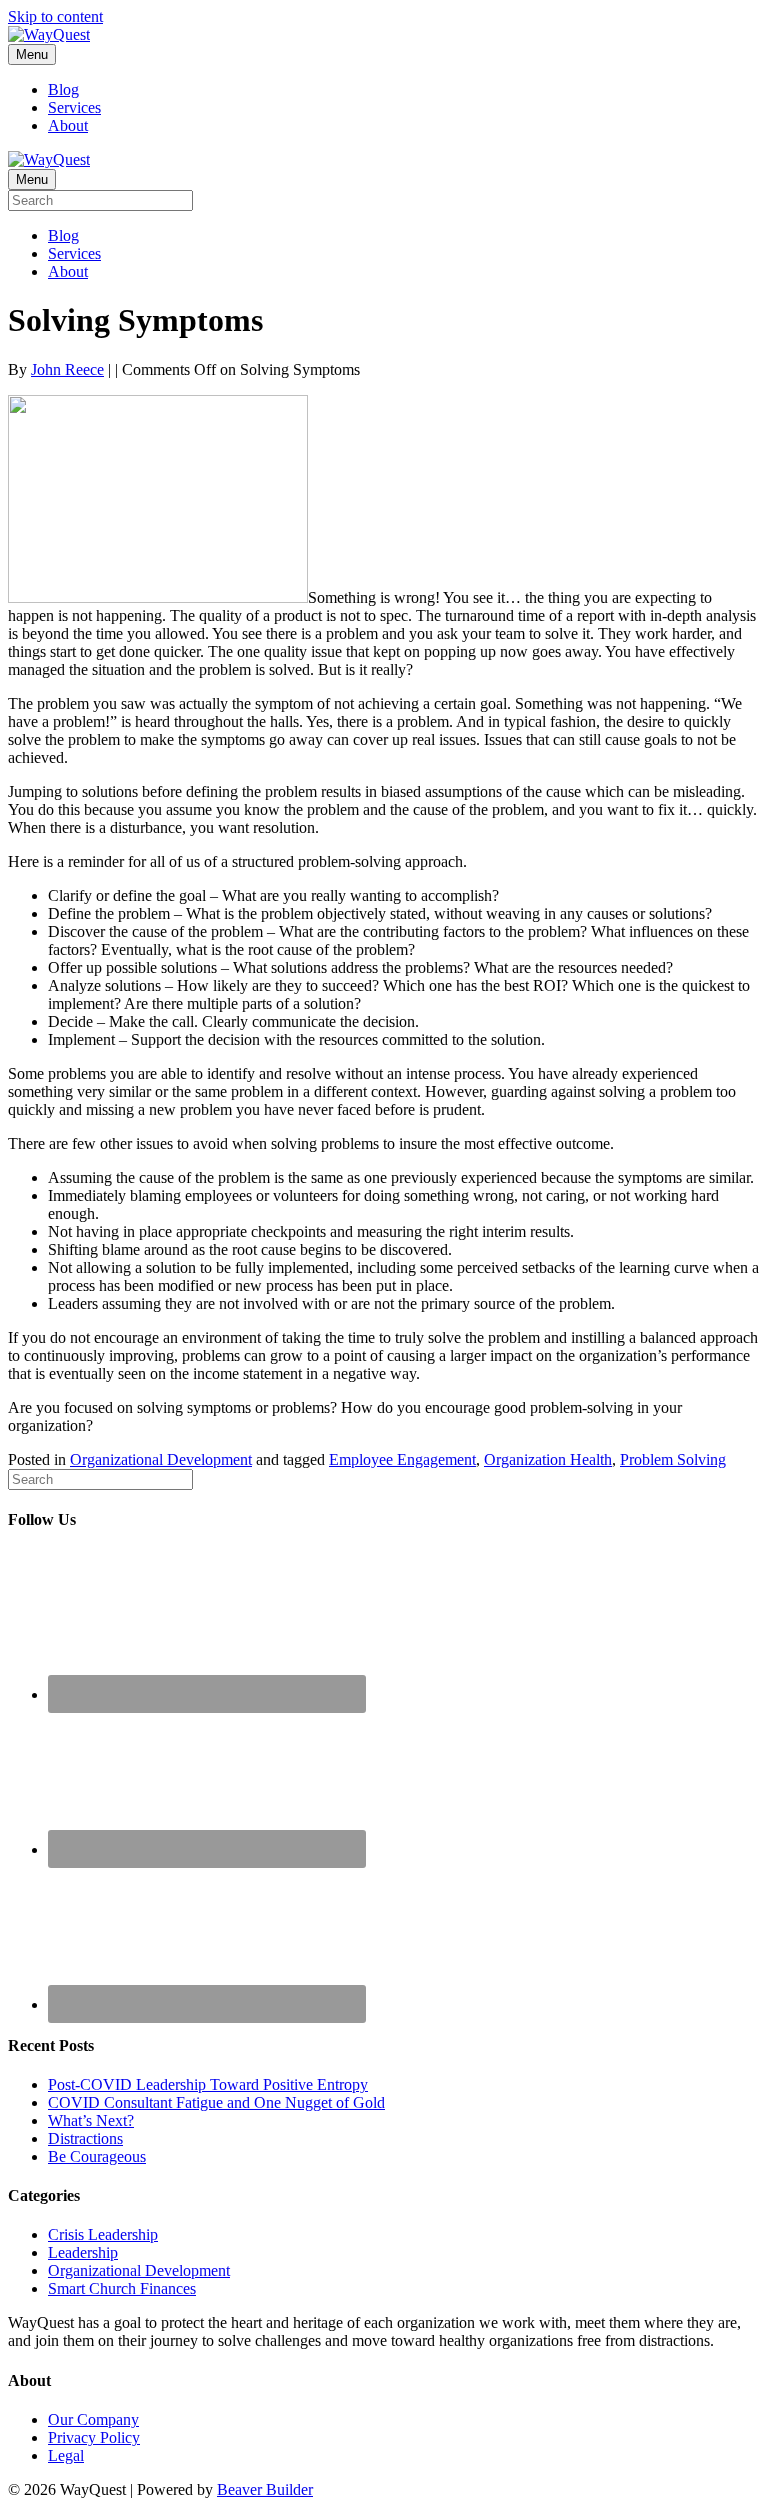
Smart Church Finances (122, 2288)
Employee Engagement (402, 1459)
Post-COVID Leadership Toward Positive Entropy (208, 2084)
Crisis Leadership (103, 2234)
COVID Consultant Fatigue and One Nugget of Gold (216, 2102)
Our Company (93, 2419)
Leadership (83, 2252)
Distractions (85, 2138)
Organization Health (548, 1459)
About (68, 125)
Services (74, 107)
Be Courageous (97, 2156)
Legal (66, 2455)
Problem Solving (673, 1459)
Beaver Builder (265, 2489)
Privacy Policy (94, 2437)
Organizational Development (161, 1459)
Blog (63, 89)
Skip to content (55, 16)
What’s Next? (91, 2120)
